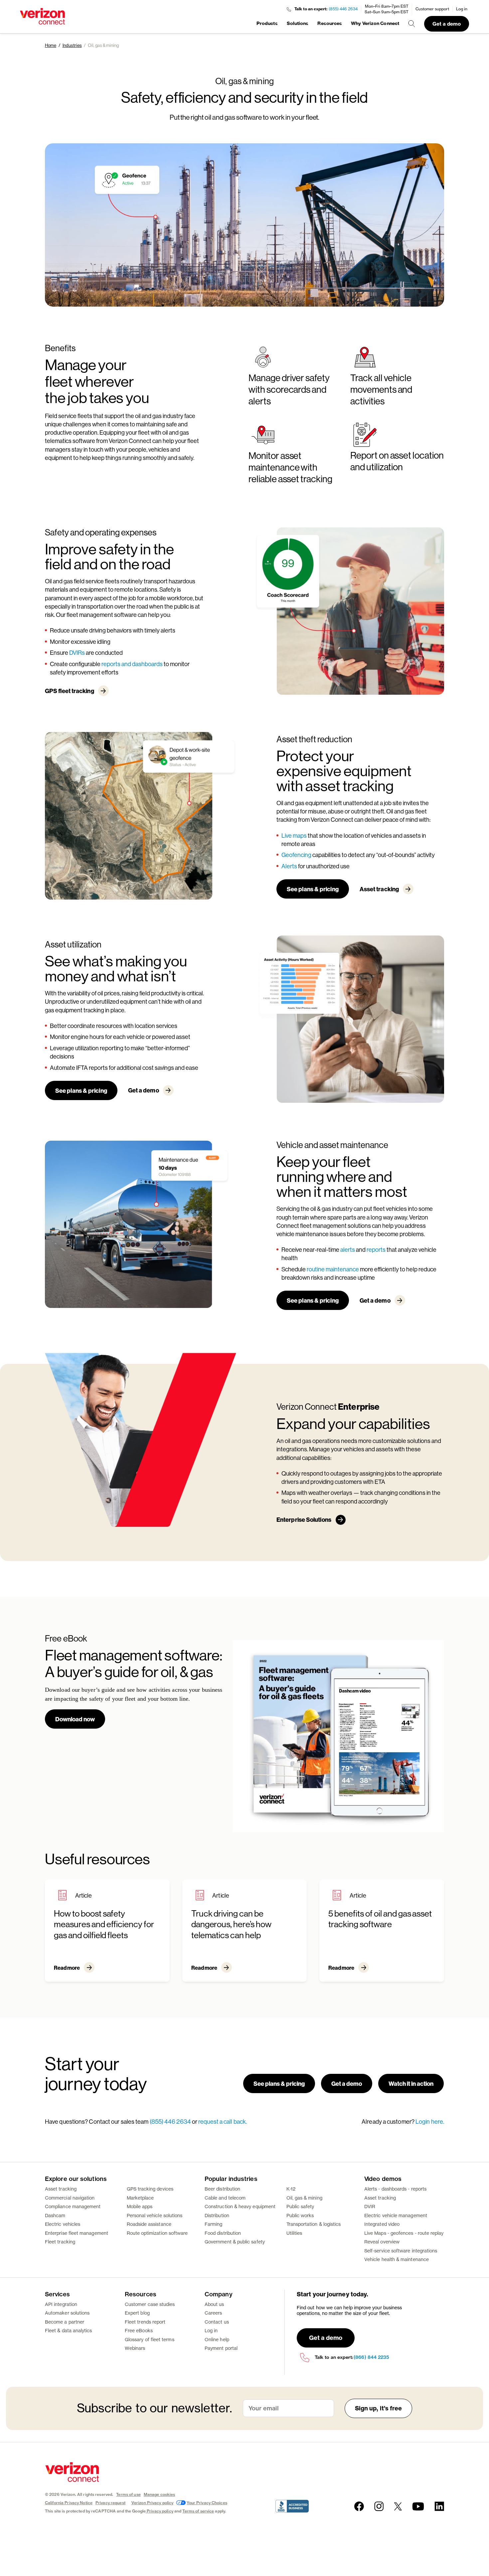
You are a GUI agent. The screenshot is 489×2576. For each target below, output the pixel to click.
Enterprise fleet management (77, 2233)
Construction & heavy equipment (240, 2206)
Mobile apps (140, 2206)
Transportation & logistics (314, 2224)
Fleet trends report (145, 2322)
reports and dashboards (132, 664)
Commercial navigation (70, 2198)
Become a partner (65, 2322)
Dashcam (55, 2215)
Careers (213, 2313)
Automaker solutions (67, 2313)
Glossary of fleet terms (150, 2339)
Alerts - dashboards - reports (395, 2189)
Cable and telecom (225, 2198)
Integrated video (382, 2224)
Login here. (430, 2121)
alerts (348, 1249)
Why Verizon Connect (375, 23)
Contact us (217, 2322)
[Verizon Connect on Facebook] (359, 2506)
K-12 (291, 2189)
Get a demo (447, 24)
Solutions (298, 23)
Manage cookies (160, 2494)
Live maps (294, 835)
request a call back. (223, 2121)
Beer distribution (222, 2189)
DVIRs (77, 652)
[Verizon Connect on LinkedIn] (439, 2506)
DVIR (370, 2206)
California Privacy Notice (69, 2503)
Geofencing (296, 855)
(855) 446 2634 (343, 9)
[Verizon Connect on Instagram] (379, 2506)
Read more (67, 1968)
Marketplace (140, 2198)
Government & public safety (235, 2242)
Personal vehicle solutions (155, 2215)
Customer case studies (150, 2304)
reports (377, 1249)
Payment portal (221, 2348)
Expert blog (137, 2313)
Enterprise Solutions (304, 1519)
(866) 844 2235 (371, 2357)
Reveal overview (382, 2242)
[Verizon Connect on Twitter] (398, 2506)
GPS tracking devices (150, 2189)
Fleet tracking (60, 2242)
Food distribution (223, 2233)
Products (267, 23)
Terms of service (198, 2511)
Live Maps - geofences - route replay (404, 2233)
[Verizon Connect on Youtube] (418, 2506)
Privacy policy (160, 2511)
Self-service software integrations (401, 2251)
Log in (462, 9)
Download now (75, 1719)
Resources (330, 23)
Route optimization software (157, 2233)
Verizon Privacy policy (153, 2503)
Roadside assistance (149, 2224)
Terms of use (128, 2494)
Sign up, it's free (379, 2408)
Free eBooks (139, 2330)
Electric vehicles (63, 2224)
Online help (217, 2339)
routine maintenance (333, 1269)
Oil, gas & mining (304, 2198)
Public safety (300, 2206)
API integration (61, 2304)
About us (214, 2304)
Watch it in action (411, 2083)
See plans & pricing (313, 889)
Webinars (135, 2348)
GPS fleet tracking (70, 691)
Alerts (289, 866)
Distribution (217, 2215)
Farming (214, 2224)
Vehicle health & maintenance (397, 2259)
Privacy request (110, 2503)
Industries (72, 45)
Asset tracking (379, 889)
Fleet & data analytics (69, 2330)
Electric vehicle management (396, 2215)
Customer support (432, 9)
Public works (300, 2215)
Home (51, 45)
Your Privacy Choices (207, 2503)
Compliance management (73, 2206)
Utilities (294, 2233)
